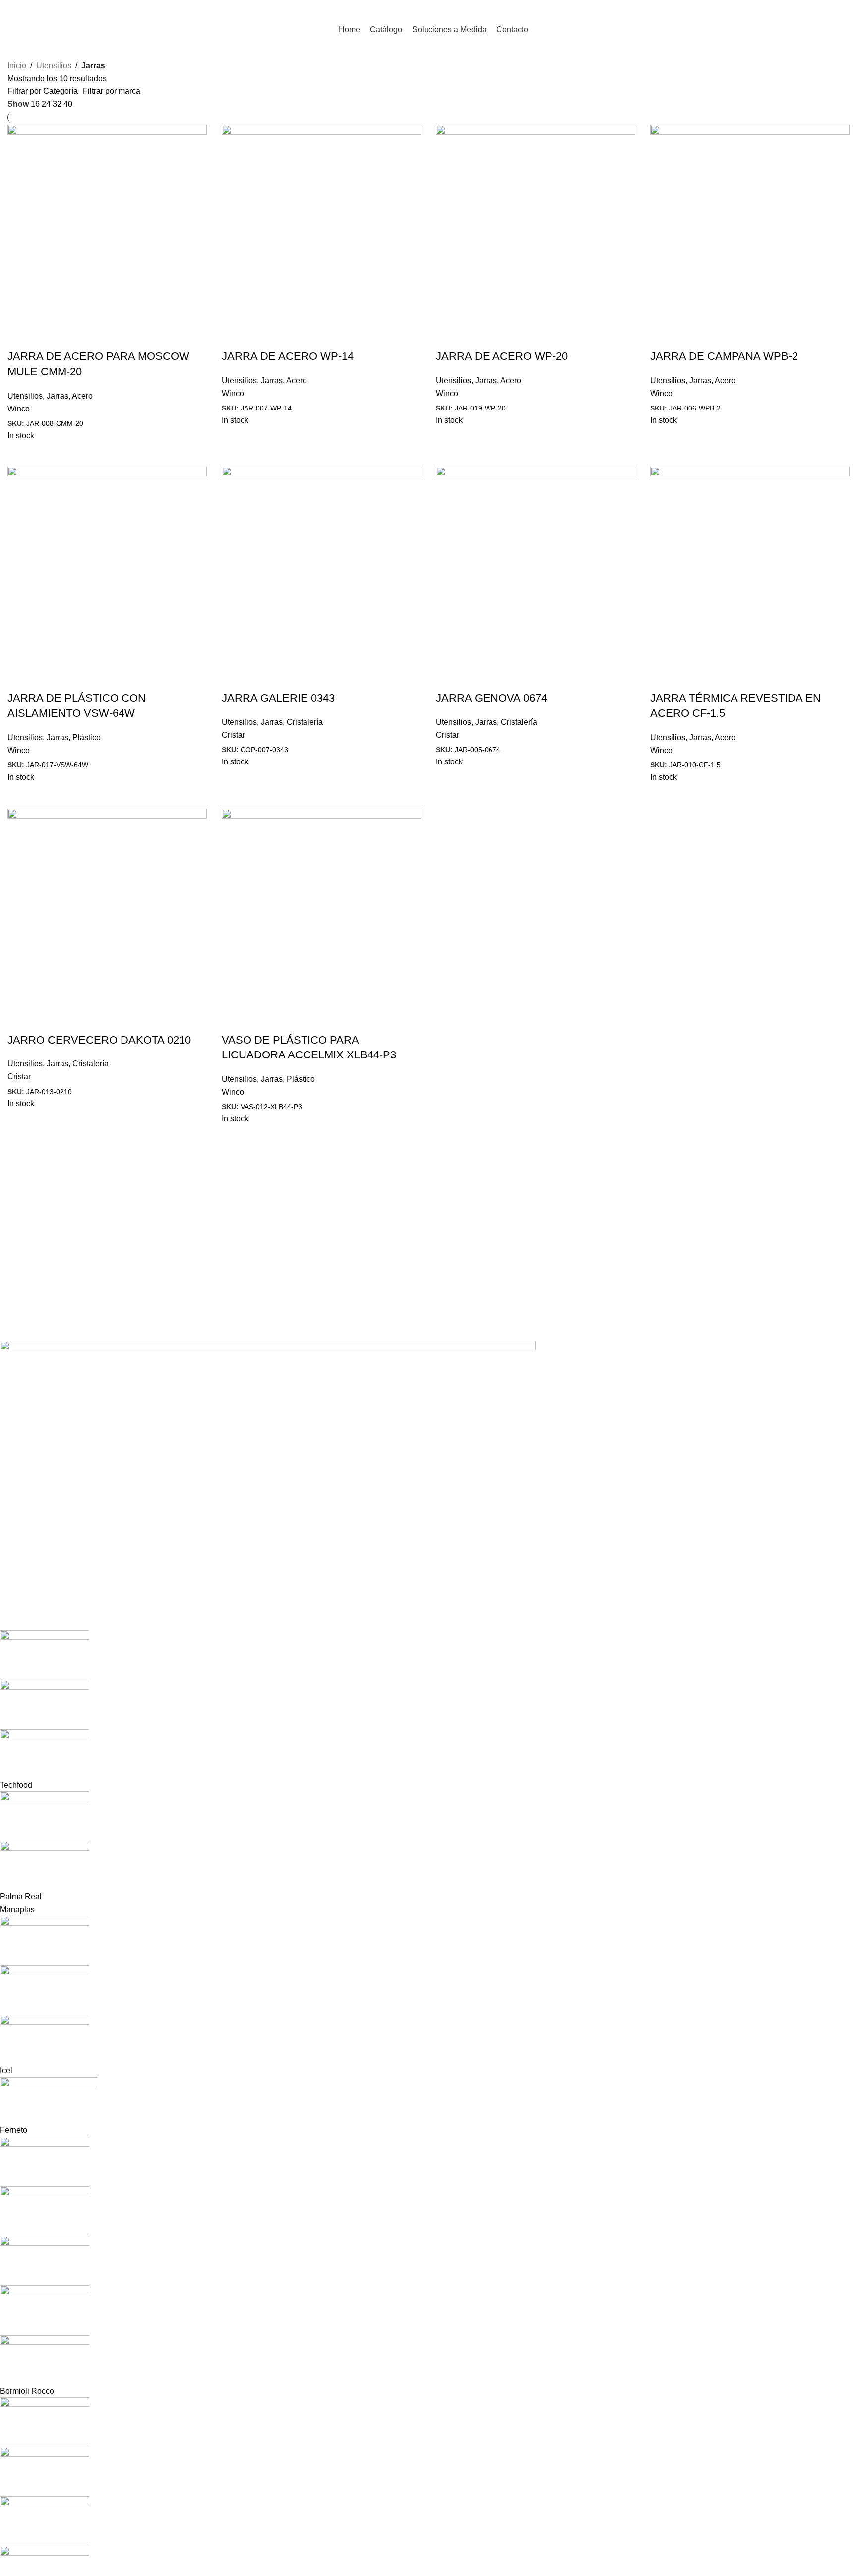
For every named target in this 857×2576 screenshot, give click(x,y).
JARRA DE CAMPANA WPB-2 (724, 356)
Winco (19, 409)
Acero (82, 396)
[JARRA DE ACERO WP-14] (321, 224)
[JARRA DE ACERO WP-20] (536, 224)
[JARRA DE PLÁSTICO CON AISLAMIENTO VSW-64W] (107, 566)
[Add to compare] (47, 337)
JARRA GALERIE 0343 (278, 698)
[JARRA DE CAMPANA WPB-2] (750, 224)
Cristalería (305, 722)
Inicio (17, 66)
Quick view (20, 337)
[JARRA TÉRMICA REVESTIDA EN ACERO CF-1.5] (750, 566)
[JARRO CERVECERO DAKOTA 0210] (107, 907)
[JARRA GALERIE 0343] (321, 566)
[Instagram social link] (830, 10)
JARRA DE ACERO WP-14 (288, 356)
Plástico (87, 737)
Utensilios (54, 66)
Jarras (58, 396)
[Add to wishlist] (73, 337)
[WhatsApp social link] (843, 10)
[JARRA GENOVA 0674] (536, 566)
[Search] (799, 10)
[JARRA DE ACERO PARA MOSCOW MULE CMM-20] (107, 224)
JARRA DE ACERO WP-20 (502, 356)
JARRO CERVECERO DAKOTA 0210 (99, 1040)
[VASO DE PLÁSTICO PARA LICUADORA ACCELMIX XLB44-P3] (321, 907)
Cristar (233, 735)
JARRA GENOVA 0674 (491, 698)
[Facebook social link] (818, 10)
